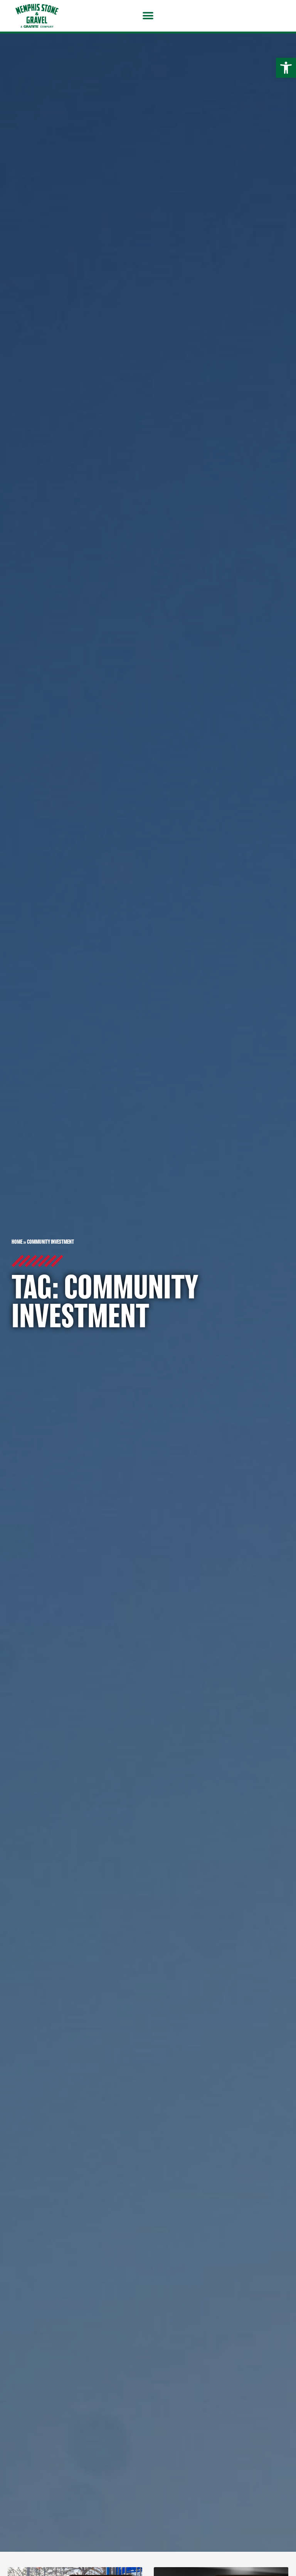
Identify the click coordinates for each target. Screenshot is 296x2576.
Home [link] (17, 1242)
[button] (148, 16)
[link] (286, 68)
